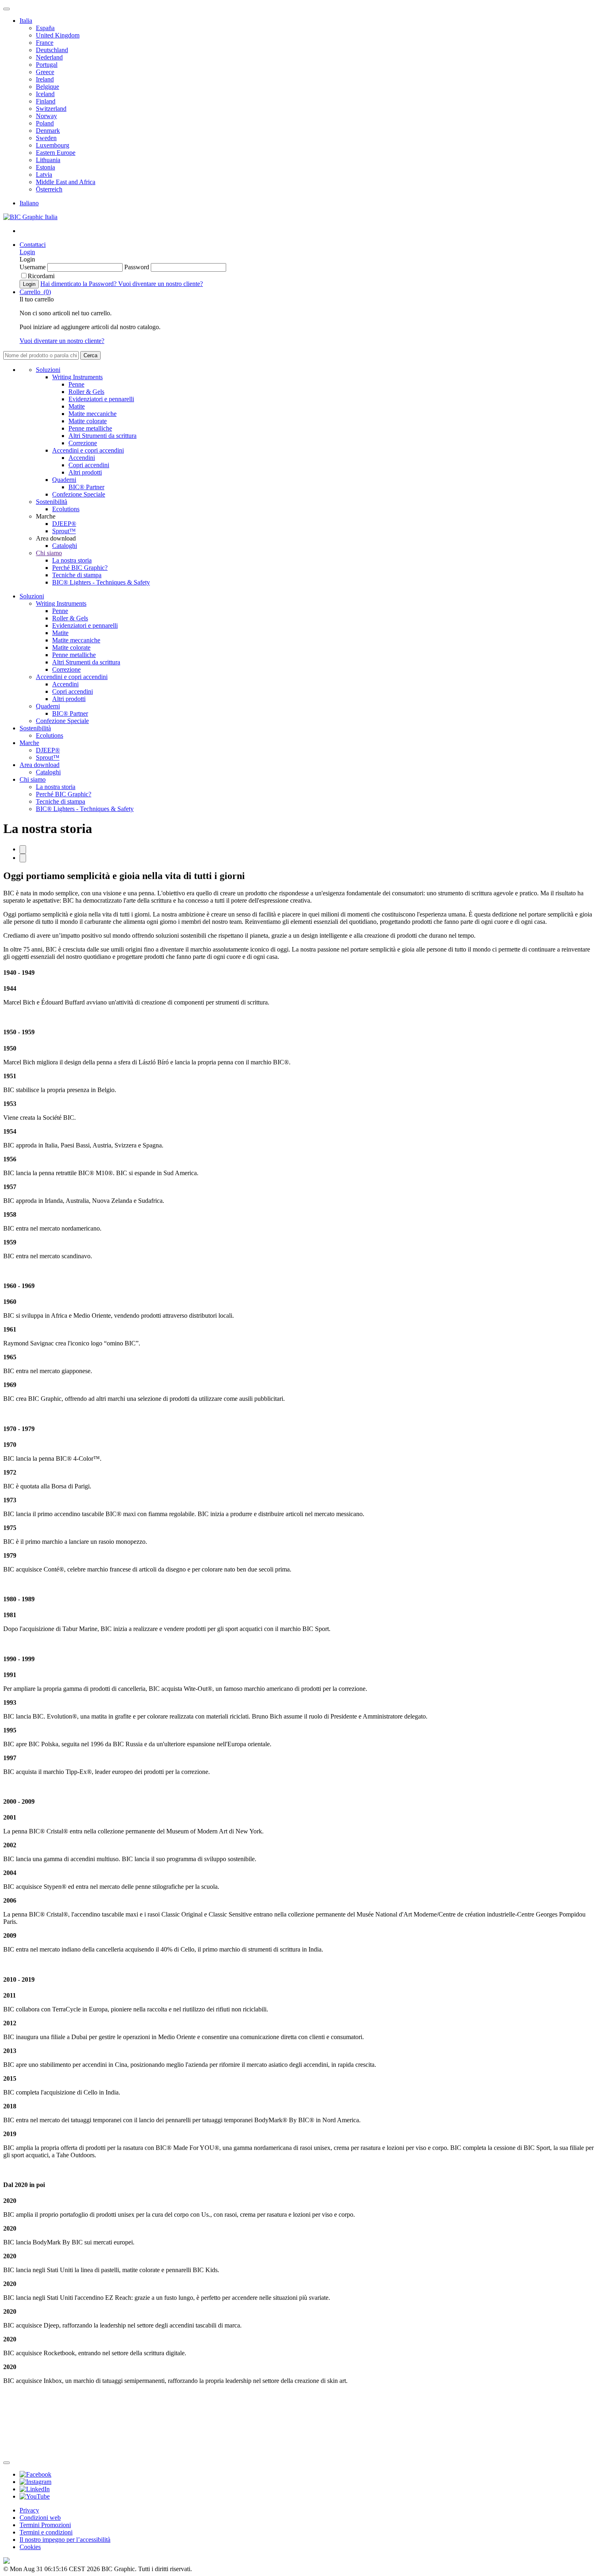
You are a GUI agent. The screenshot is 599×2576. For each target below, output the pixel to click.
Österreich (49, 189)
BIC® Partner (86, 487)
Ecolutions (66, 509)
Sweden (46, 138)
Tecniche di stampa (77, 575)
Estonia (45, 167)
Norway (46, 116)
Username (33, 267)
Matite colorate (88, 421)
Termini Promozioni (45, 2525)
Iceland (45, 94)
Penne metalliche (90, 428)
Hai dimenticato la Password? (79, 284)
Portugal (47, 65)
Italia (26, 21)
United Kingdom (58, 35)
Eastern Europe (56, 153)
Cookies (30, 2547)
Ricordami (41, 276)
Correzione (83, 443)
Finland (46, 101)
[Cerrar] (7, 2463)
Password (138, 267)
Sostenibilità (52, 502)
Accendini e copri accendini (88, 450)
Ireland (45, 79)
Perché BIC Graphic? (80, 568)
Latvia (44, 175)
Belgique (47, 87)
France (45, 43)
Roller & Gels (86, 392)
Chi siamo (49, 553)
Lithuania (48, 160)
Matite (77, 406)
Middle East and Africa (66, 182)
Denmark (48, 131)
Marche (29, 743)
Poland (45, 123)
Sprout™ (64, 531)
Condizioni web (40, 2518)
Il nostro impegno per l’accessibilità (65, 2540)
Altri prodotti (85, 472)
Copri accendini (89, 465)
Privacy (29, 2510)
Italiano (29, 203)
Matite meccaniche (92, 414)
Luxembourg (53, 145)
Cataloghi (65, 546)
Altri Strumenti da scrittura (102, 436)
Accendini (82, 458)
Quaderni (64, 480)
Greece (45, 72)
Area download (40, 765)
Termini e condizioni (46, 2532)
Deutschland (52, 50)
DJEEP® (64, 524)
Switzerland (51, 109)
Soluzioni (48, 370)
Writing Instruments (77, 377)
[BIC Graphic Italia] (30, 217)
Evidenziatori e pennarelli (101, 399)
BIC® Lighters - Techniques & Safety (101, 582)
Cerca (90, 355)
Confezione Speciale (79, 494)
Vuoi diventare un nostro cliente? (161, 284)
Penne (76, 384)
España (45, 28)
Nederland (49, 57)
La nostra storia (72, 560)
